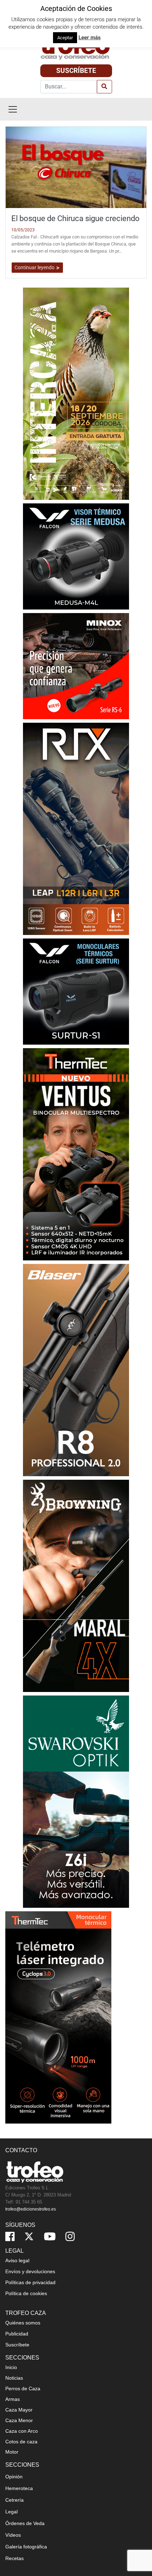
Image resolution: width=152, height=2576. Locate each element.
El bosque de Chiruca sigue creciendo (75, 218)
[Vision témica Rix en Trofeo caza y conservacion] (76, 829)
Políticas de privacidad (30, 2282)
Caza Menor (19, 2420)
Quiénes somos (23, 2323)
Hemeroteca (19, 2488)
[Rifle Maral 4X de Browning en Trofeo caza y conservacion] (76, 1586)
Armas (13, 2399)
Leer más (90, 37)
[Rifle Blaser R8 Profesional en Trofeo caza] (76, 1370)
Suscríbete (76, 71)
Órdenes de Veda (25, 2523)
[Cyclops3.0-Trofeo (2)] (58, 2017)
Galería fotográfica (26, 2547)
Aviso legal (17, 2260)
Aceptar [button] (65, 38)
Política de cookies (26, 2293)
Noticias (14, 2378)
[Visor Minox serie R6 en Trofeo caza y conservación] (76, 666)
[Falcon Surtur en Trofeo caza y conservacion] (76, 991)
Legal (11, 2512)
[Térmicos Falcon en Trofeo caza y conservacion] (76, 556)
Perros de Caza (23, 2389)
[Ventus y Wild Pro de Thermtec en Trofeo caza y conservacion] (76, 1154)
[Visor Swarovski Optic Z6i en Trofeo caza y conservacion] (76, 1801)
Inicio (11, 2367)
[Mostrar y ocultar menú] (13, 109)
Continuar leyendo (35, 267)
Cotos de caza (21, 2442)
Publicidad (17, 2334)
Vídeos (13, 2535)
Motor (12, 2452)
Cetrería (14, 2500)
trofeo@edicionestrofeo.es (31, 2209)
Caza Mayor (19, 2410)
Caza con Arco (22, 2431)
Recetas (14, 2558)
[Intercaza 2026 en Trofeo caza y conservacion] (76, 394)
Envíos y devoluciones (30, 2271)
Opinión (14, 2477)
